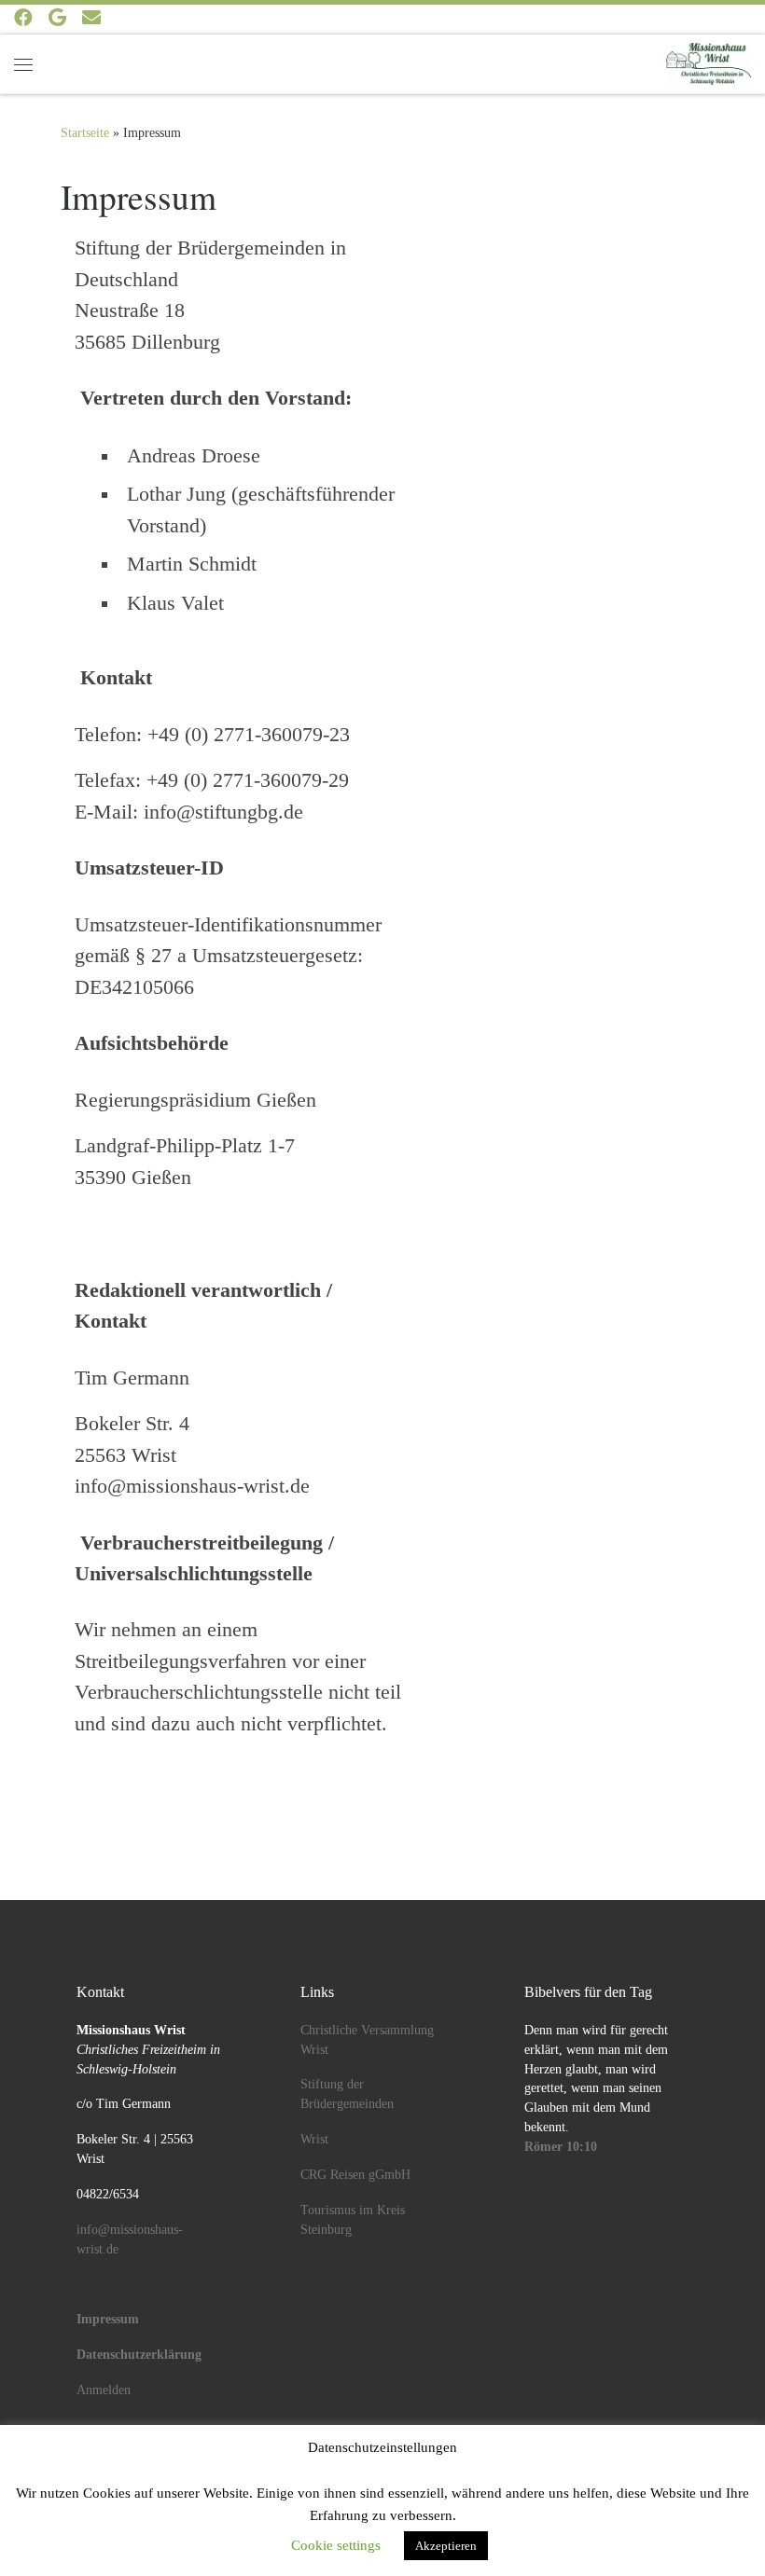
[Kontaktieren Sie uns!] (91, 18)
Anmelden (104, 2390)
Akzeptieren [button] (446, 2546)
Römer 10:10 (561, 2147)
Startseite (85, 132)
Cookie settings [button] (336, 2545)
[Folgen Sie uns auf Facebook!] (23, 18)
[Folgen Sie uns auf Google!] (57, 18)
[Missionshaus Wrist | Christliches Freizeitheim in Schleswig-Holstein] (709, 61)
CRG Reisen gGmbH (355, 2175)
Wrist (314, 2139)
